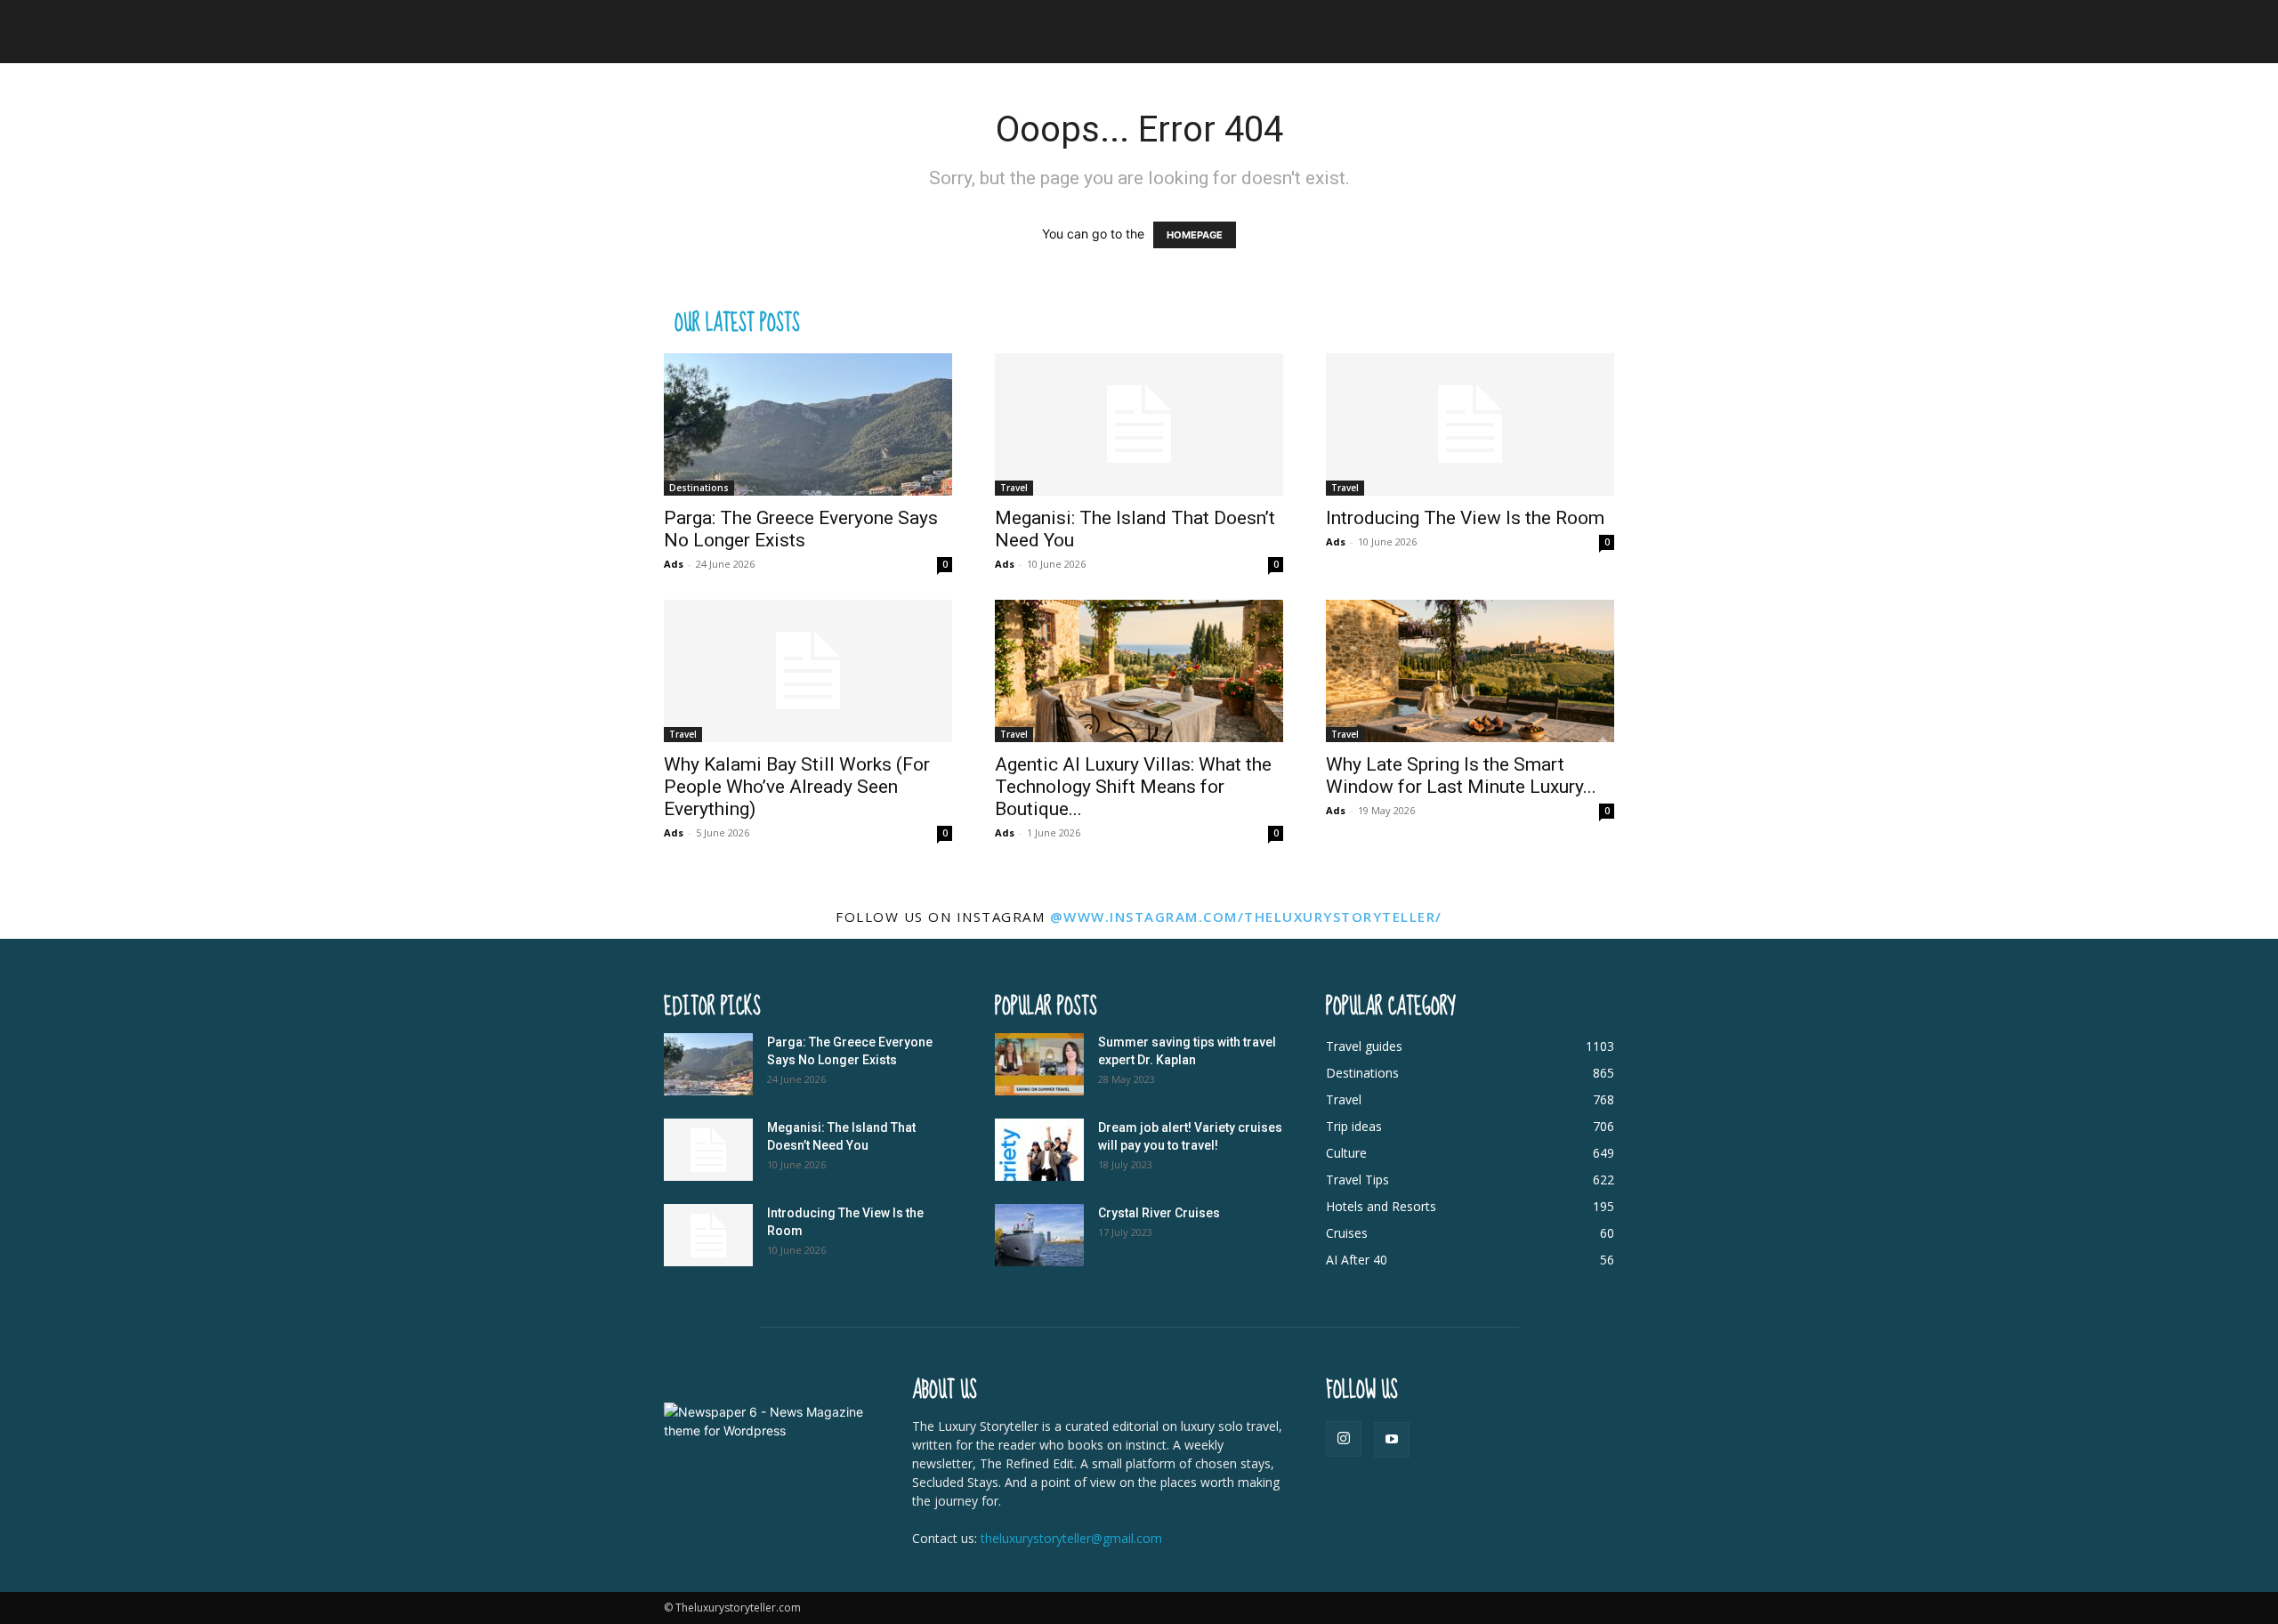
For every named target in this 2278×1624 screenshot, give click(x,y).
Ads (674, 564)
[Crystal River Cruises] (1039, 1235)
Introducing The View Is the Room (1465, 518)
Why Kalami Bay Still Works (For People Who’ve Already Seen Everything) (797, 787)
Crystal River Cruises (1159, 1213)
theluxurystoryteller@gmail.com (1071, 1538)
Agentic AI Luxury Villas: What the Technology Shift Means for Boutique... (1133, 787)
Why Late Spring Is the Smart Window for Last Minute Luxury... (1461, 776)
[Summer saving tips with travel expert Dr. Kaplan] (1039, 1064)
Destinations (699, 488)
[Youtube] (1392, 1440)
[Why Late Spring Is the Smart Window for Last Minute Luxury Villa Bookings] (1470, 671)
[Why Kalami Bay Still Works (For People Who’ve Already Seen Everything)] (808, 671)
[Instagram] (1344, 1439)
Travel (1014, 488)
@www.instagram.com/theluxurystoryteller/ (1246, 917)
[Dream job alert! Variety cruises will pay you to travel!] (1039, 1150)
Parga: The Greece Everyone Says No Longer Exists (801, 529)
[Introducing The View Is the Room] (1470, 424)
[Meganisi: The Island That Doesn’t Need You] (1139, 424)
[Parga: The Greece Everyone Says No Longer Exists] (808, 424)
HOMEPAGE (1195, 235)
